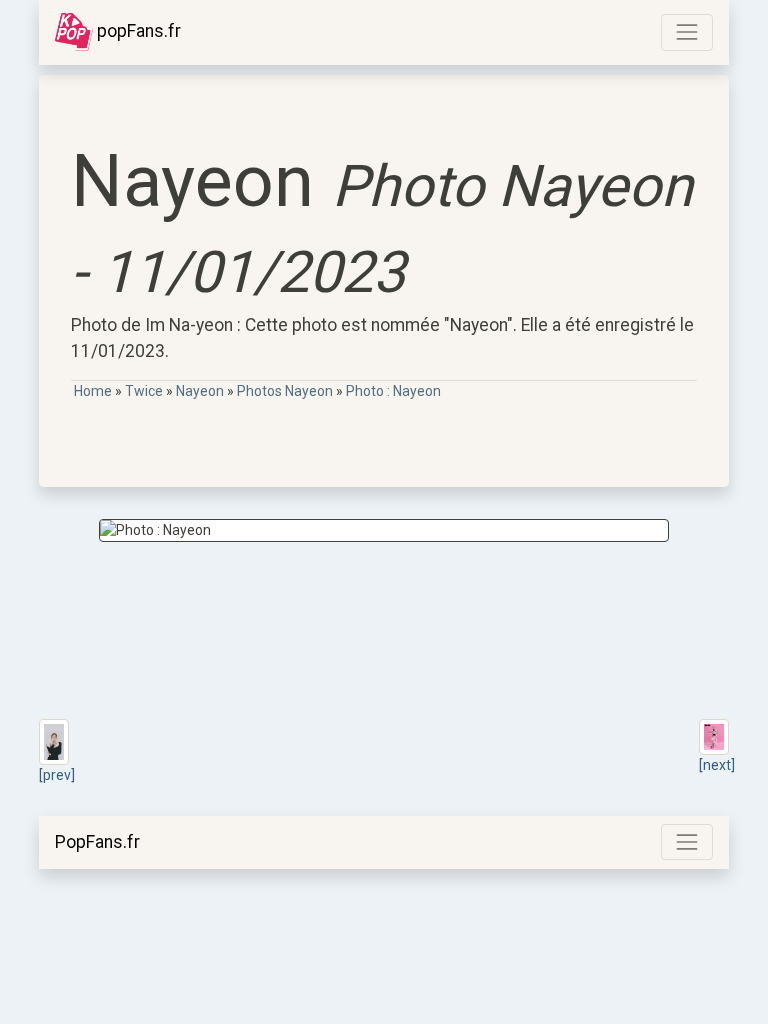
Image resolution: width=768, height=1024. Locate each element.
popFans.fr (137, 31)
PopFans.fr (97, 842)
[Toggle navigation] (687, 32)
